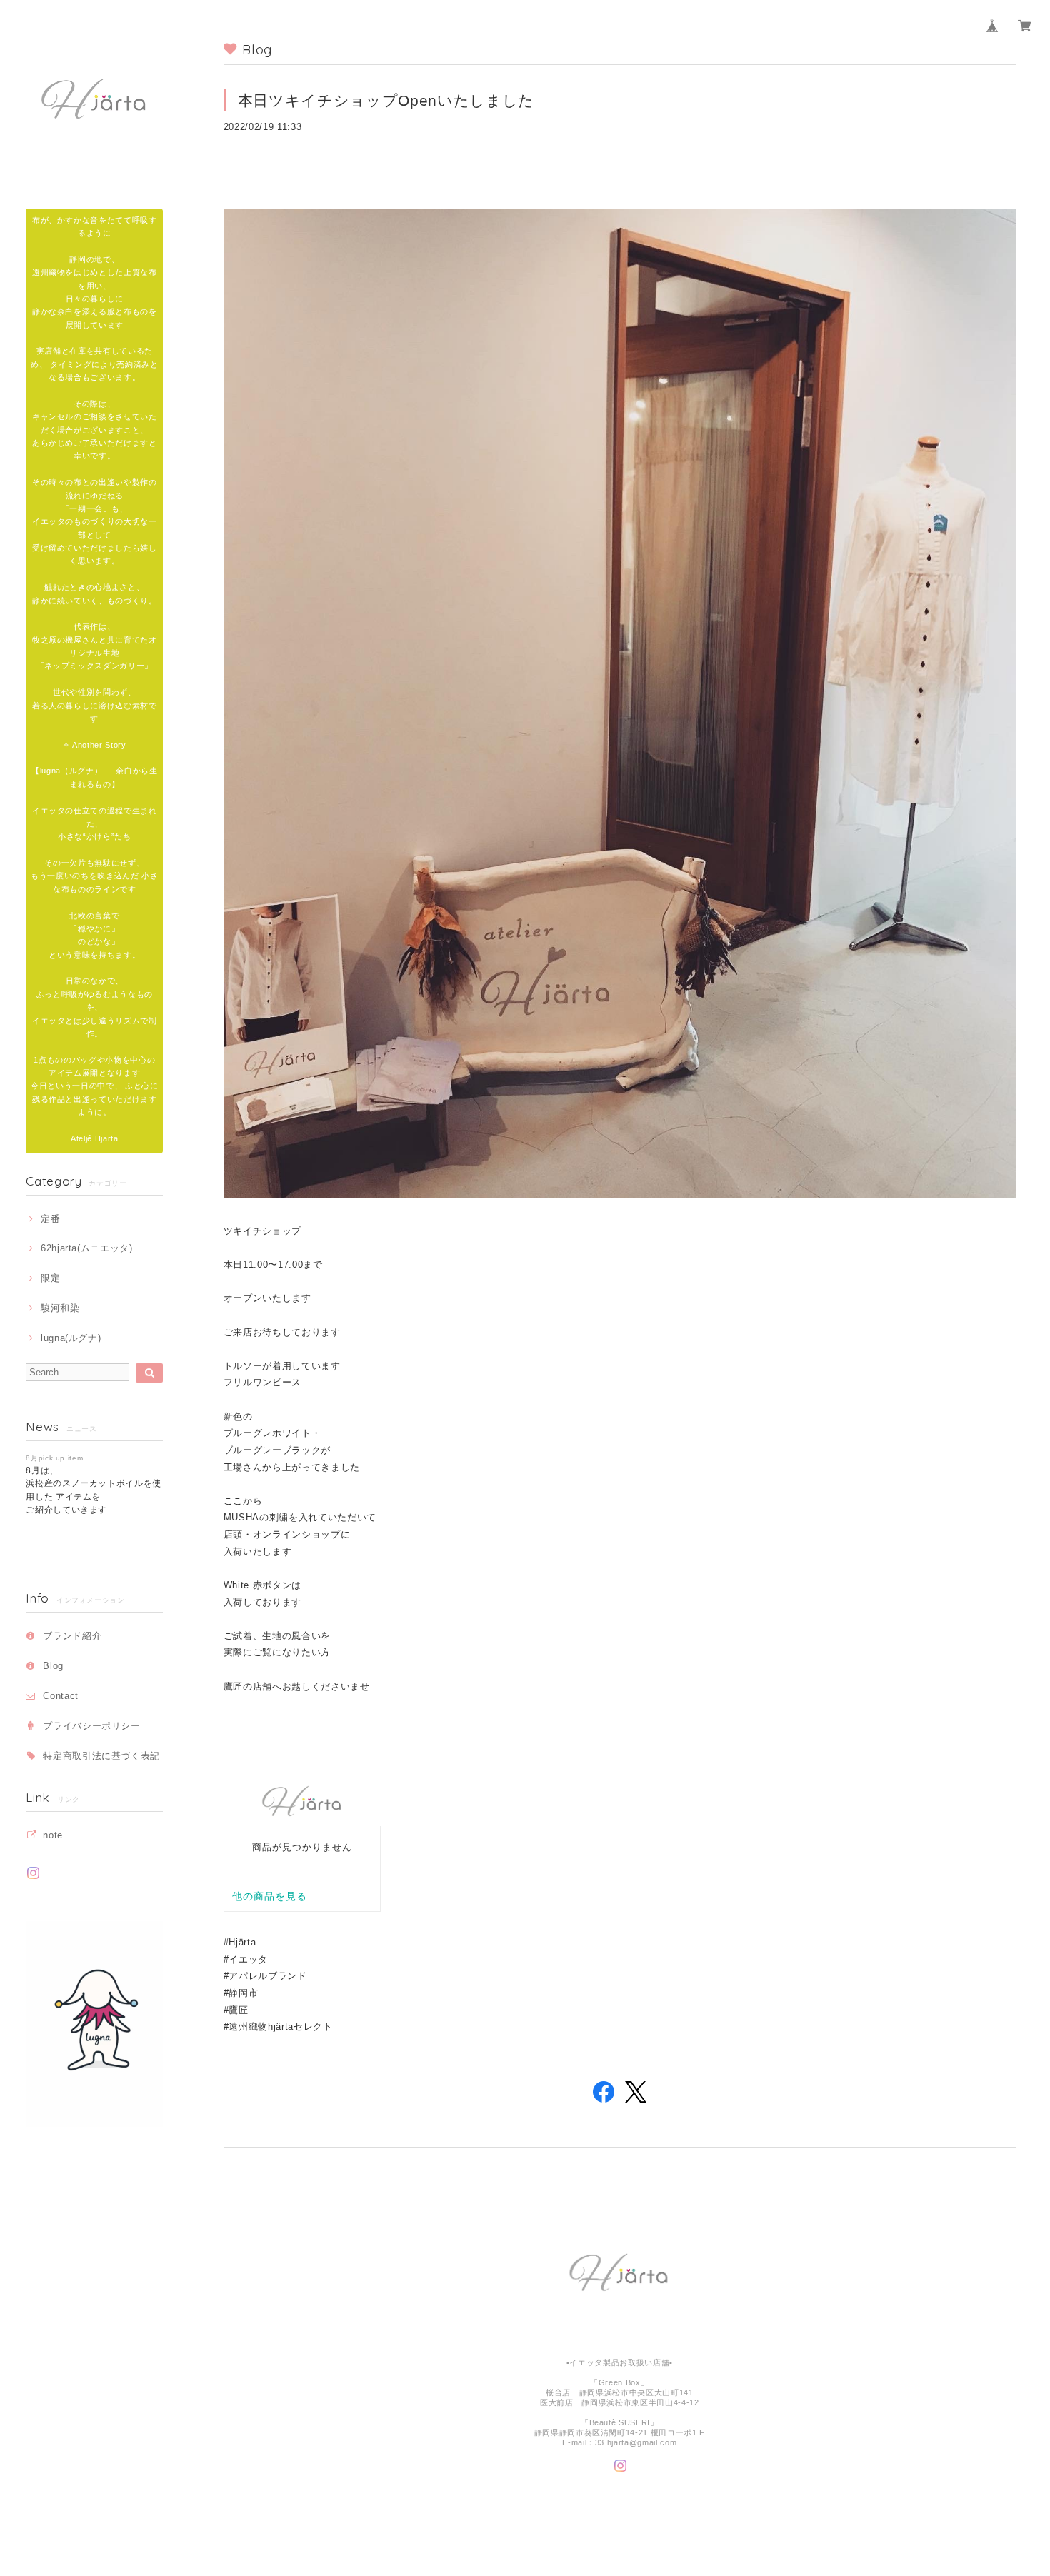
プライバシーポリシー (92, 1726)
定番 (50, 1219)
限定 (50, 1278)
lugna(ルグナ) (71, 1338)
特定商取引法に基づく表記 (101, 1756)
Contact (61, 1696)
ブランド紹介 (72, 1636)
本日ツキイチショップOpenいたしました (386, 100)
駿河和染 (60, 1308)
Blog (53, 1666)
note (53, 1835)
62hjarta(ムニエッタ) (87, 1248)
